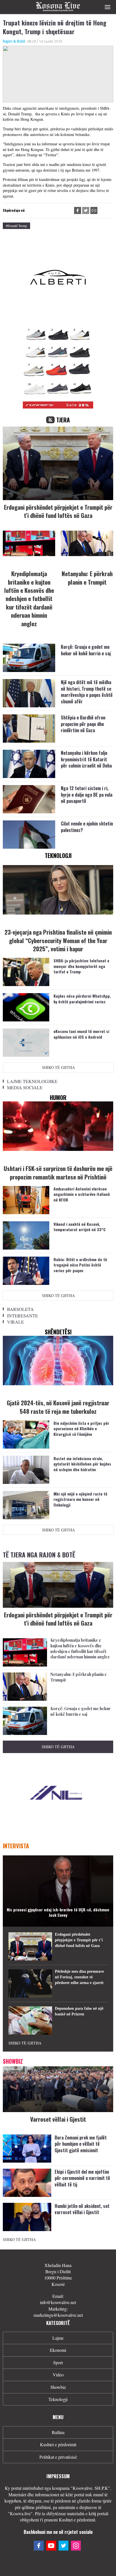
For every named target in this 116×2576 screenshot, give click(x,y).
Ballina (58, 2432)
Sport (58, 2362)
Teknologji (58, 2399)
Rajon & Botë (14, 41)
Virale (15, 1322)
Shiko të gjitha (58, 1067)
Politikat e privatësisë (58, 2457)
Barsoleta (20, 1309)
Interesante (23, 1316)
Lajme (58, 2338)
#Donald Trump (16, 226)
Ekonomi (58, 2350)
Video (58, 2375)
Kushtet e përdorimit (58, 2444)
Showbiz (58, 2387)
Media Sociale (25, 1087)
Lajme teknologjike (32, 1081)
